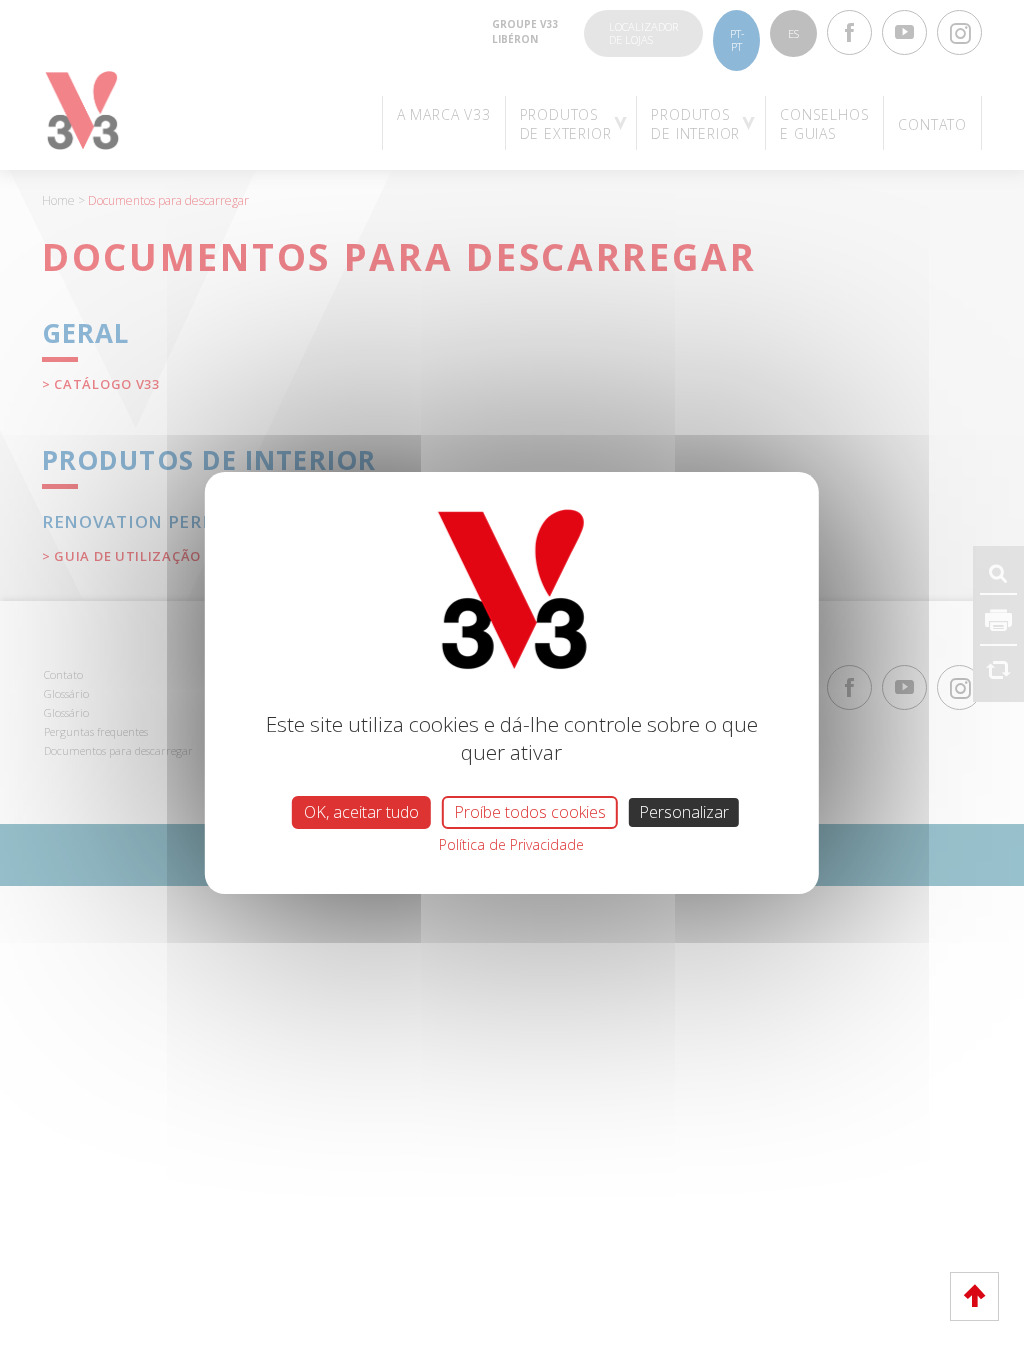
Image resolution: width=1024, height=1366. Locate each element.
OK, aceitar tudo (361, 812)
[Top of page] (974, 1296)
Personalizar (684, 812)
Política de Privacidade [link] (511, 844)
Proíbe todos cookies (530, 812)
